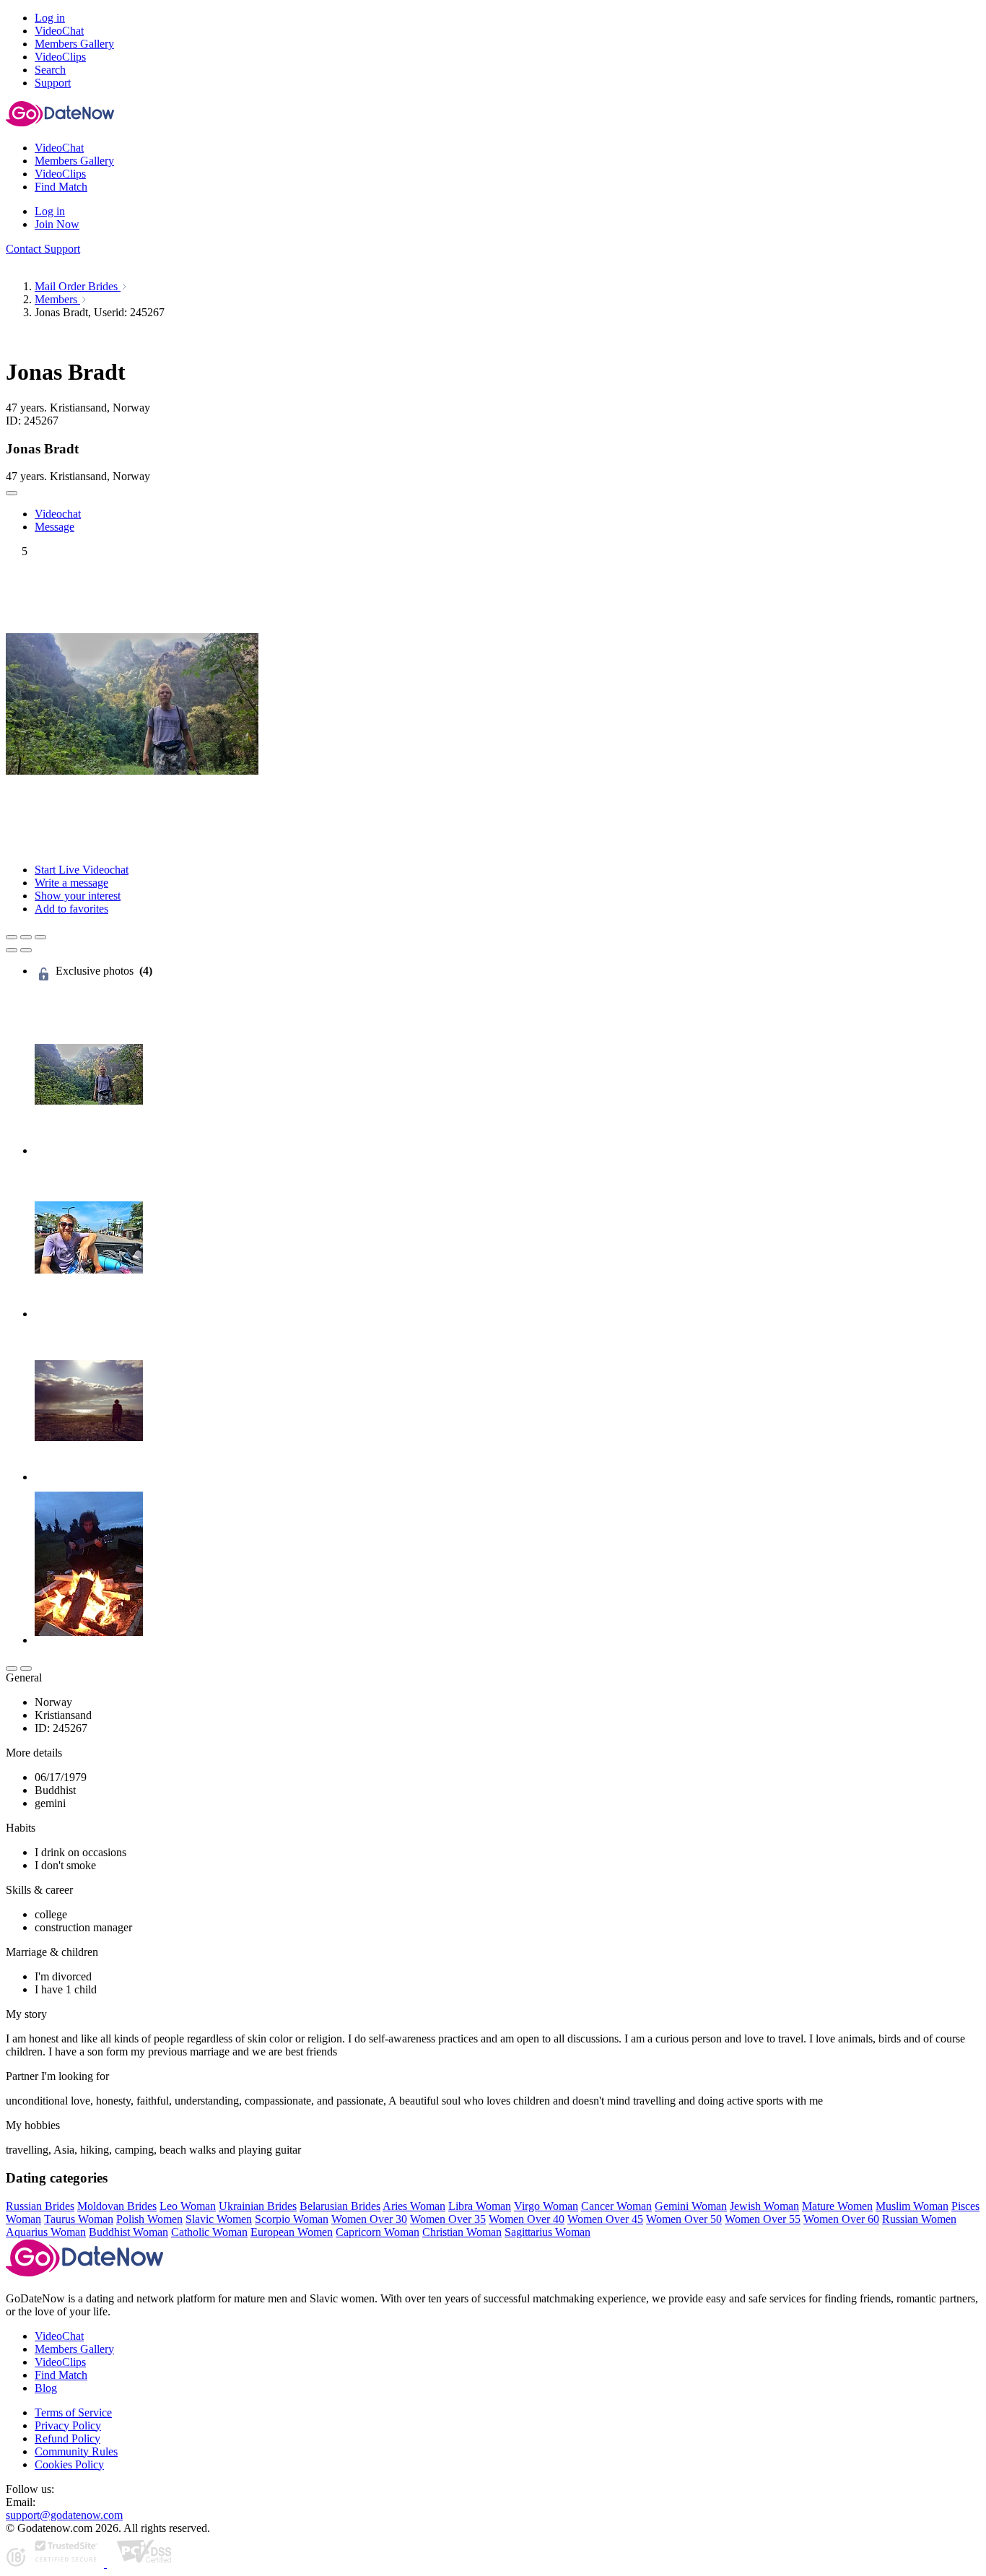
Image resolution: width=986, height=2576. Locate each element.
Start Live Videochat (82, 870)
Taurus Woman (79, 2219)
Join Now (57, 224)
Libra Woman (480, 2206)
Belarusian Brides (340, 2206)
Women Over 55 (763, 2219)
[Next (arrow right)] (26, 950)
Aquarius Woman (46, 2232)
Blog (46, 2388)
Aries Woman (414, 2206)
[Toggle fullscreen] (26, 937)
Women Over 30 (369, 2219)
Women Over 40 (527, 2219)
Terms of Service (73, 2412)
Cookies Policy (69, 2464)
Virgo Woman (546, 2206)
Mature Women (837, 2206)
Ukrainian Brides (258, 2206)
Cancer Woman (616, 2206)
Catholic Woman (209, 2232)
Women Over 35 (448, 2219)
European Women (292, 2232)
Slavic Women (219, 2219)
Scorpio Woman (292, 2219)
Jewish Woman (764, 2206)
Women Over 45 (605, 2219)
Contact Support (43, 249)
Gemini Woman (691, 2206)
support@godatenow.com (64, 2515)
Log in (50, 18)
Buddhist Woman (128, 2232)
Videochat (58, 514)
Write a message (71, 883)
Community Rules (76, 2451)
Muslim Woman (912, 2206)
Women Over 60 (841, 2219)
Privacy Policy (68, 2425)
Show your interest (78, 896)
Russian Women (919, 2219)
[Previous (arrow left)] (12, 950)
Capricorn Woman (378, 2232)
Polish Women (149, 2219)
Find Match (61, 2375)
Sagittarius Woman (547, 2232)
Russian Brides (40, 2206)
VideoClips (60, 2362)
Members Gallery (74, 2349)
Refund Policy (67, 2438)
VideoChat (59, 2336)
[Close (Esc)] (12, 937)
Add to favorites (71, 909)
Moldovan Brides (117, 2206)
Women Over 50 (684, 2219)
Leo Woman (188, 2206)
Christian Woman (462, 2232)
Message (54, 527)
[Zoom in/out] (40, 937)
